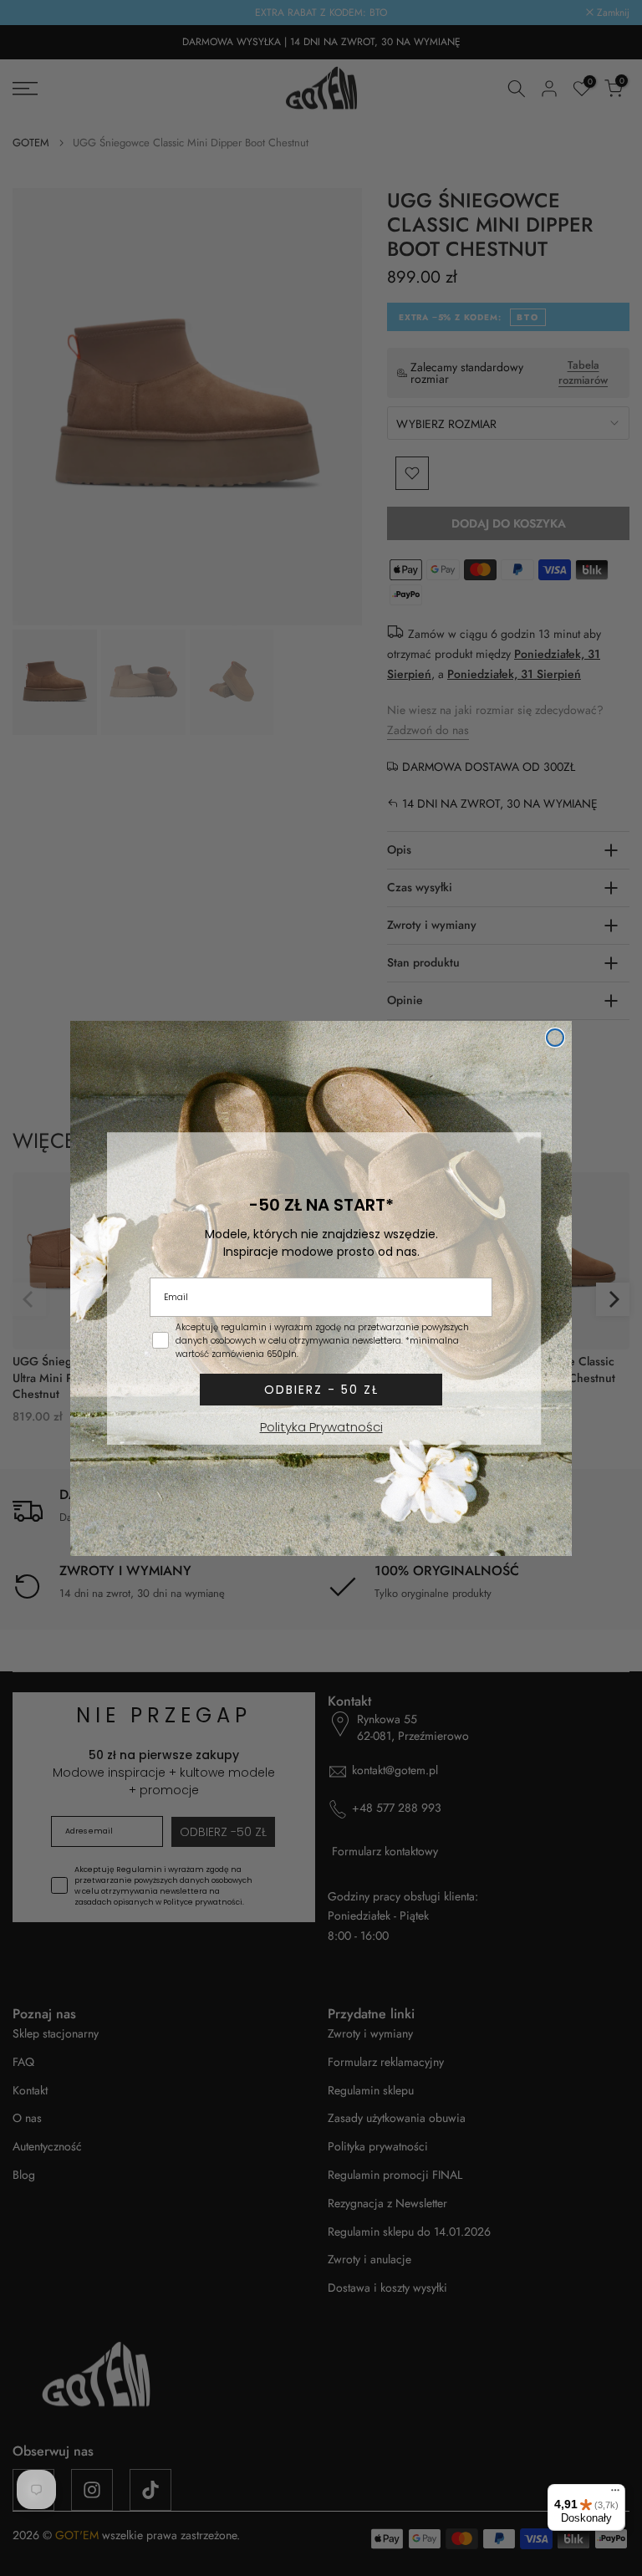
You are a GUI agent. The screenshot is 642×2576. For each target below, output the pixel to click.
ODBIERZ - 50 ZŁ (321, 1390)
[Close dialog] (555, 1038)
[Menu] (615, 2494)
